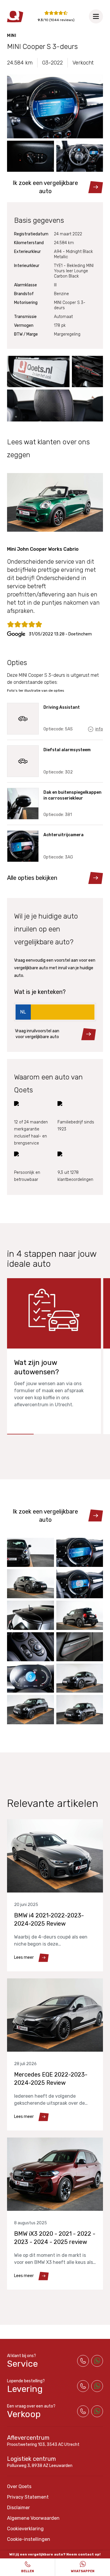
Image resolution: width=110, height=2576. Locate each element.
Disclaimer (18, 2508)
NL (23, 1012)
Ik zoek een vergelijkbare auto (45, 187)
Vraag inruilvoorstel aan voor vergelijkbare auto (37, 1034)
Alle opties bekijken (32, 878)
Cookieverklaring (25, 2529)
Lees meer (24, 1957)
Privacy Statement (28, 2497)
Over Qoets (19, 2486)
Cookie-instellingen (29, 2539)
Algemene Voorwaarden (33, 2518)
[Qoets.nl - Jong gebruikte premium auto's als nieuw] (15, 17)
